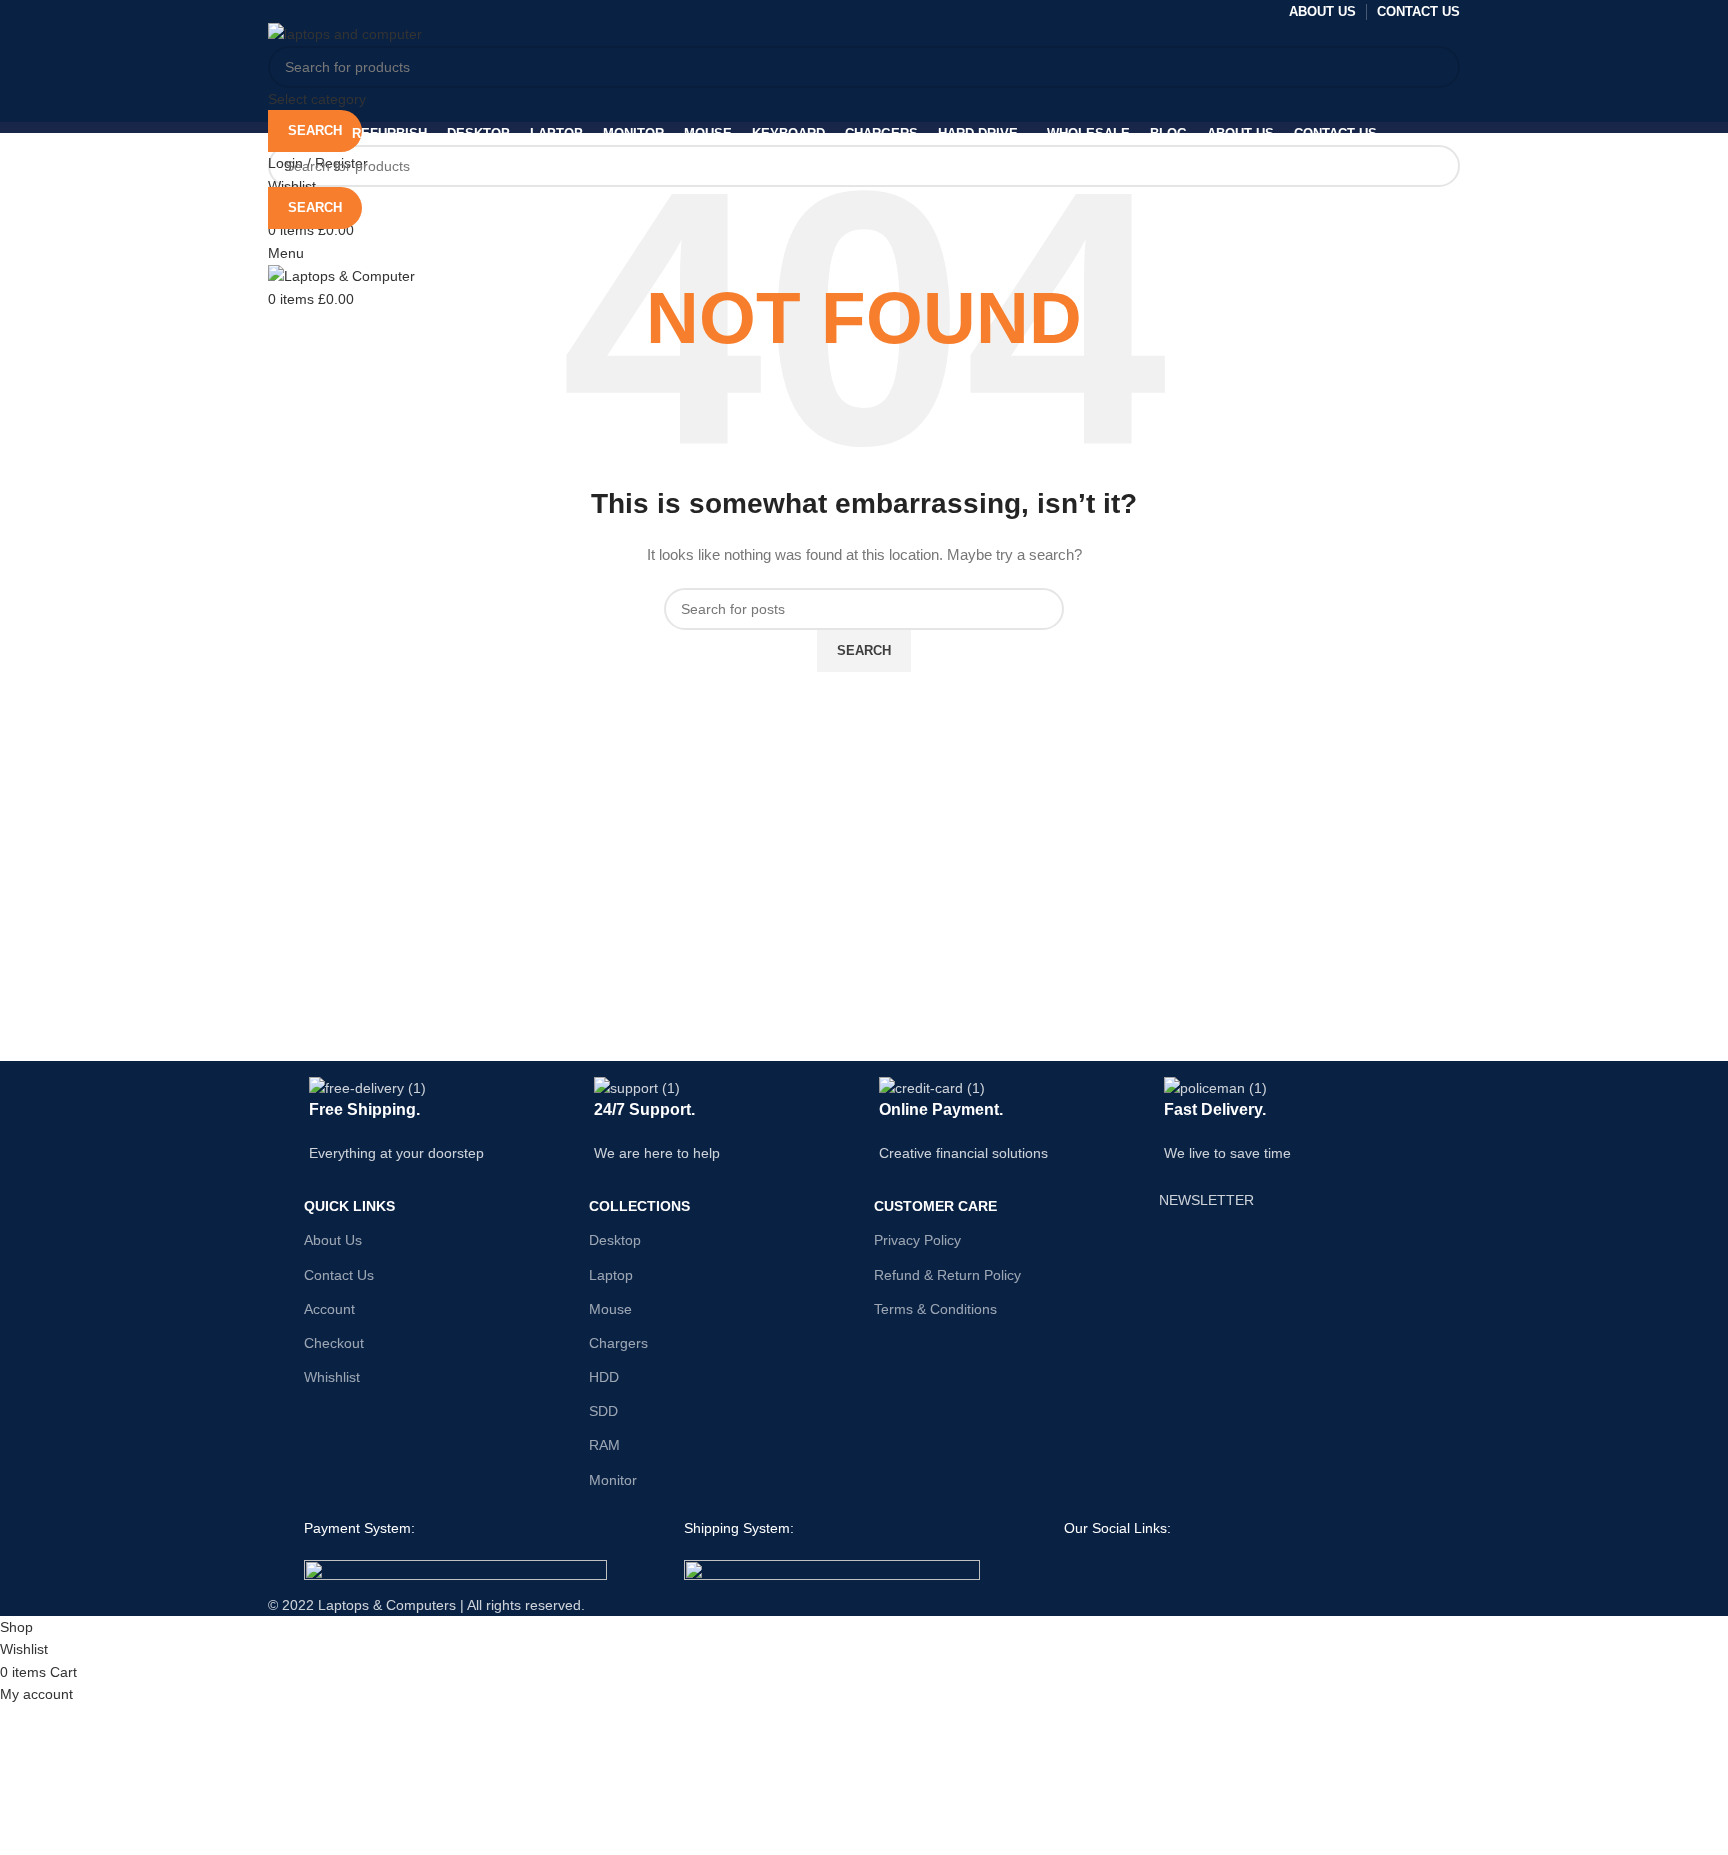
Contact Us (339, 1275)
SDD (603, 1411)
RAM (604, 1445)
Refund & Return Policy (947, 1275)
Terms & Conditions (935, 1309)
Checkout (334, 1343)
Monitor (613, 1480)
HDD (604, 1377)
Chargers (618, 1343)
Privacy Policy (917, 1240)
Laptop (611, 1275)
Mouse (610, 1309)
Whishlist (332, 1377)
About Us (333, 1240)
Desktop (615, 1240)
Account (329, 1309)
